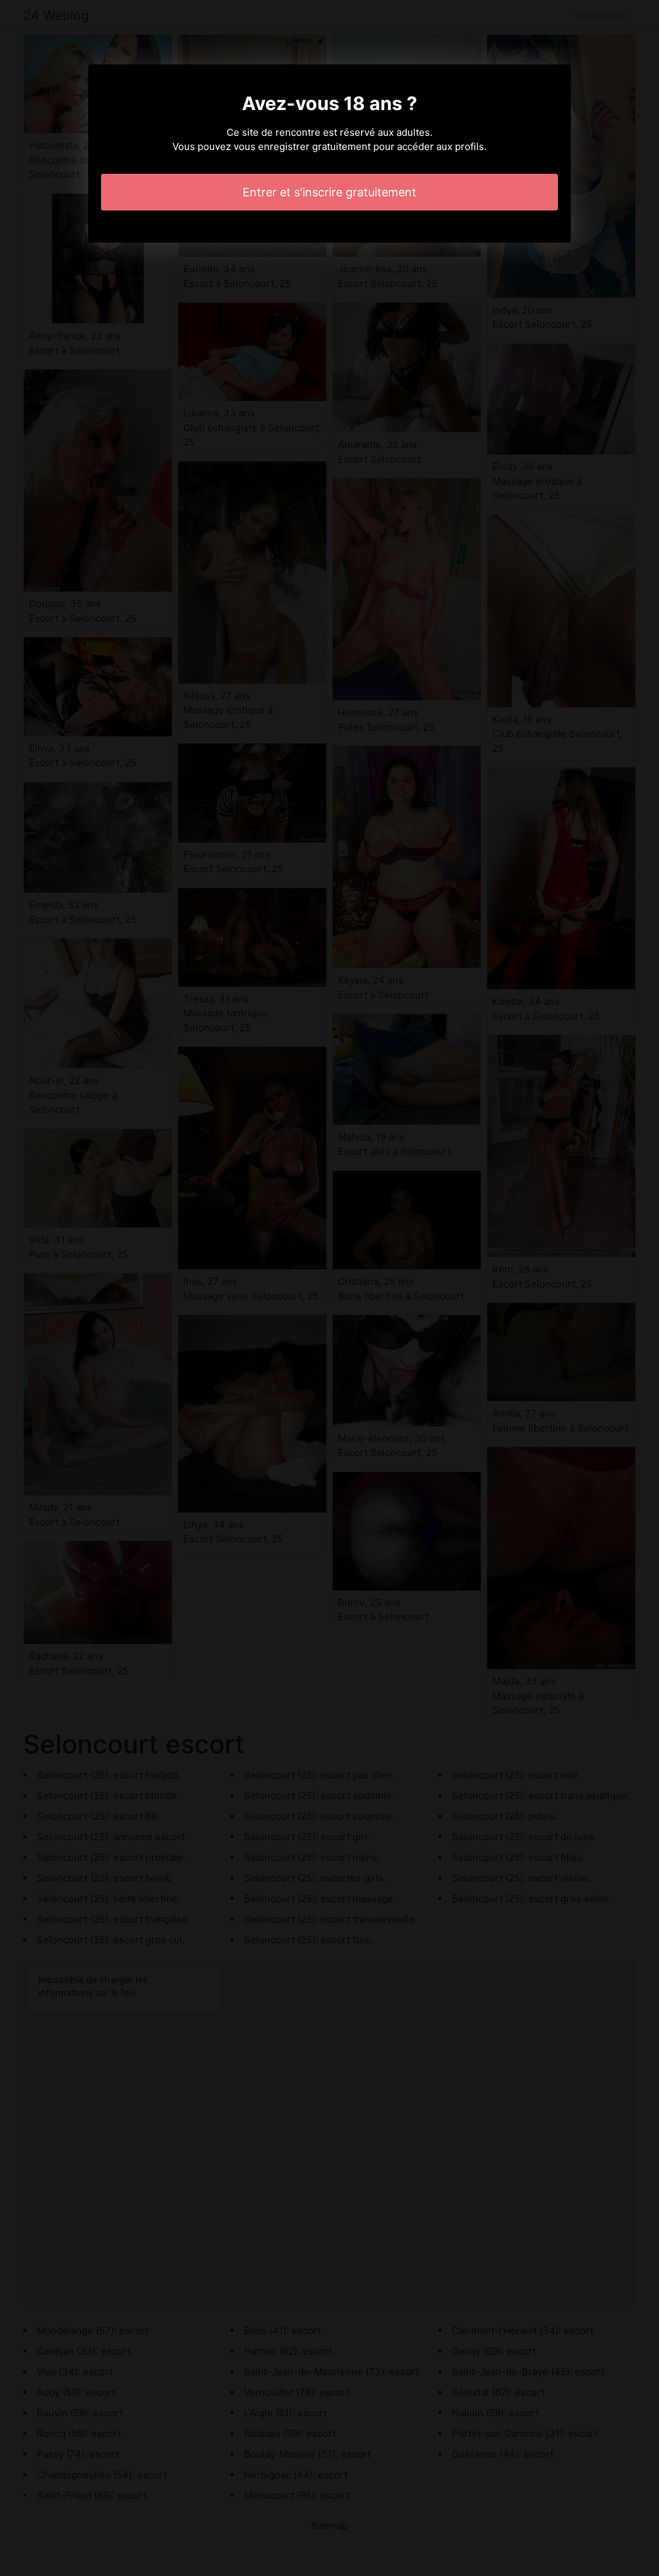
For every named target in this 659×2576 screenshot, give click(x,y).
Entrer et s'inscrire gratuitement (329, 192)
